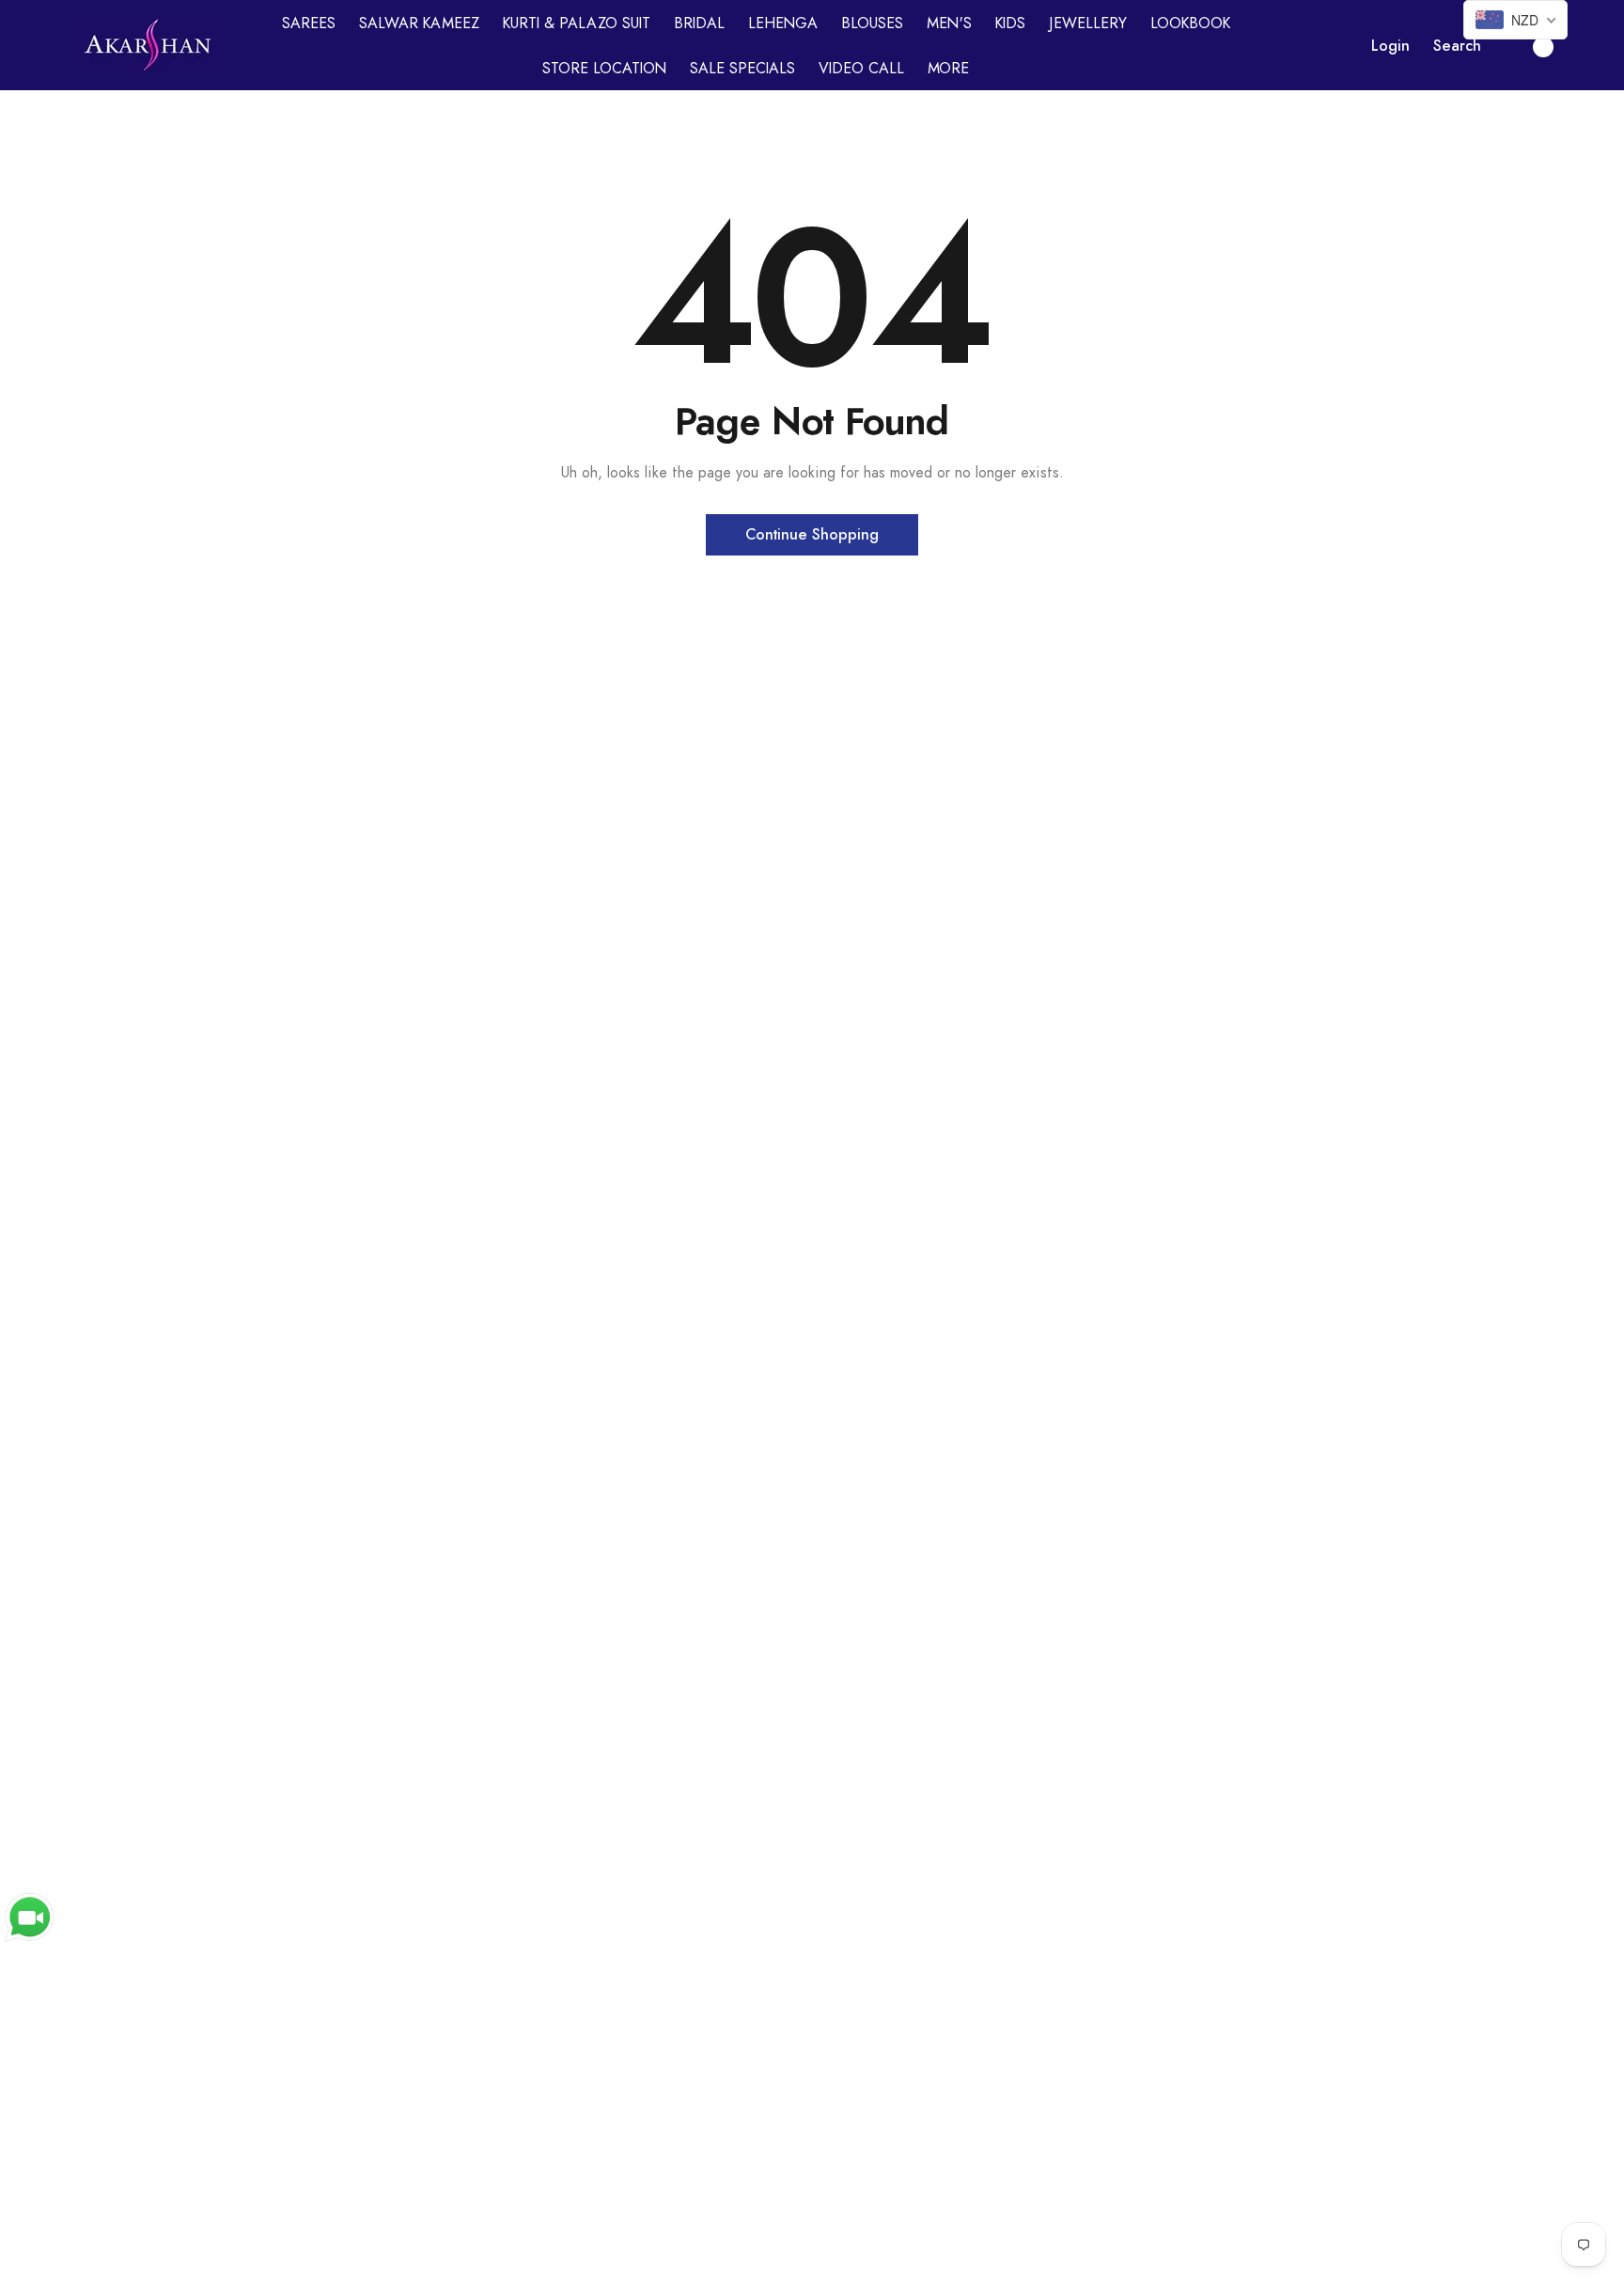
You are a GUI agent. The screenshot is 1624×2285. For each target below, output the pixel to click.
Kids (1010, 23)
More (948, 69)
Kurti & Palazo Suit (577, 23)
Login (1390, 46)
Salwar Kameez (419, 23)
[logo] (148, 45)
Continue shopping (812, 535)
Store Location (604, 69)
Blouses (872, 23)
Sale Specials (742, 69)
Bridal (699, 23)
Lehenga (783, 23)
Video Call (861, 69)
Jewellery (1088, 23)
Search (1457, 46)
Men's (949, 23)
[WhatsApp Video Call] (29, 1917)
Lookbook (1190, 23)
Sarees (309, 23)
